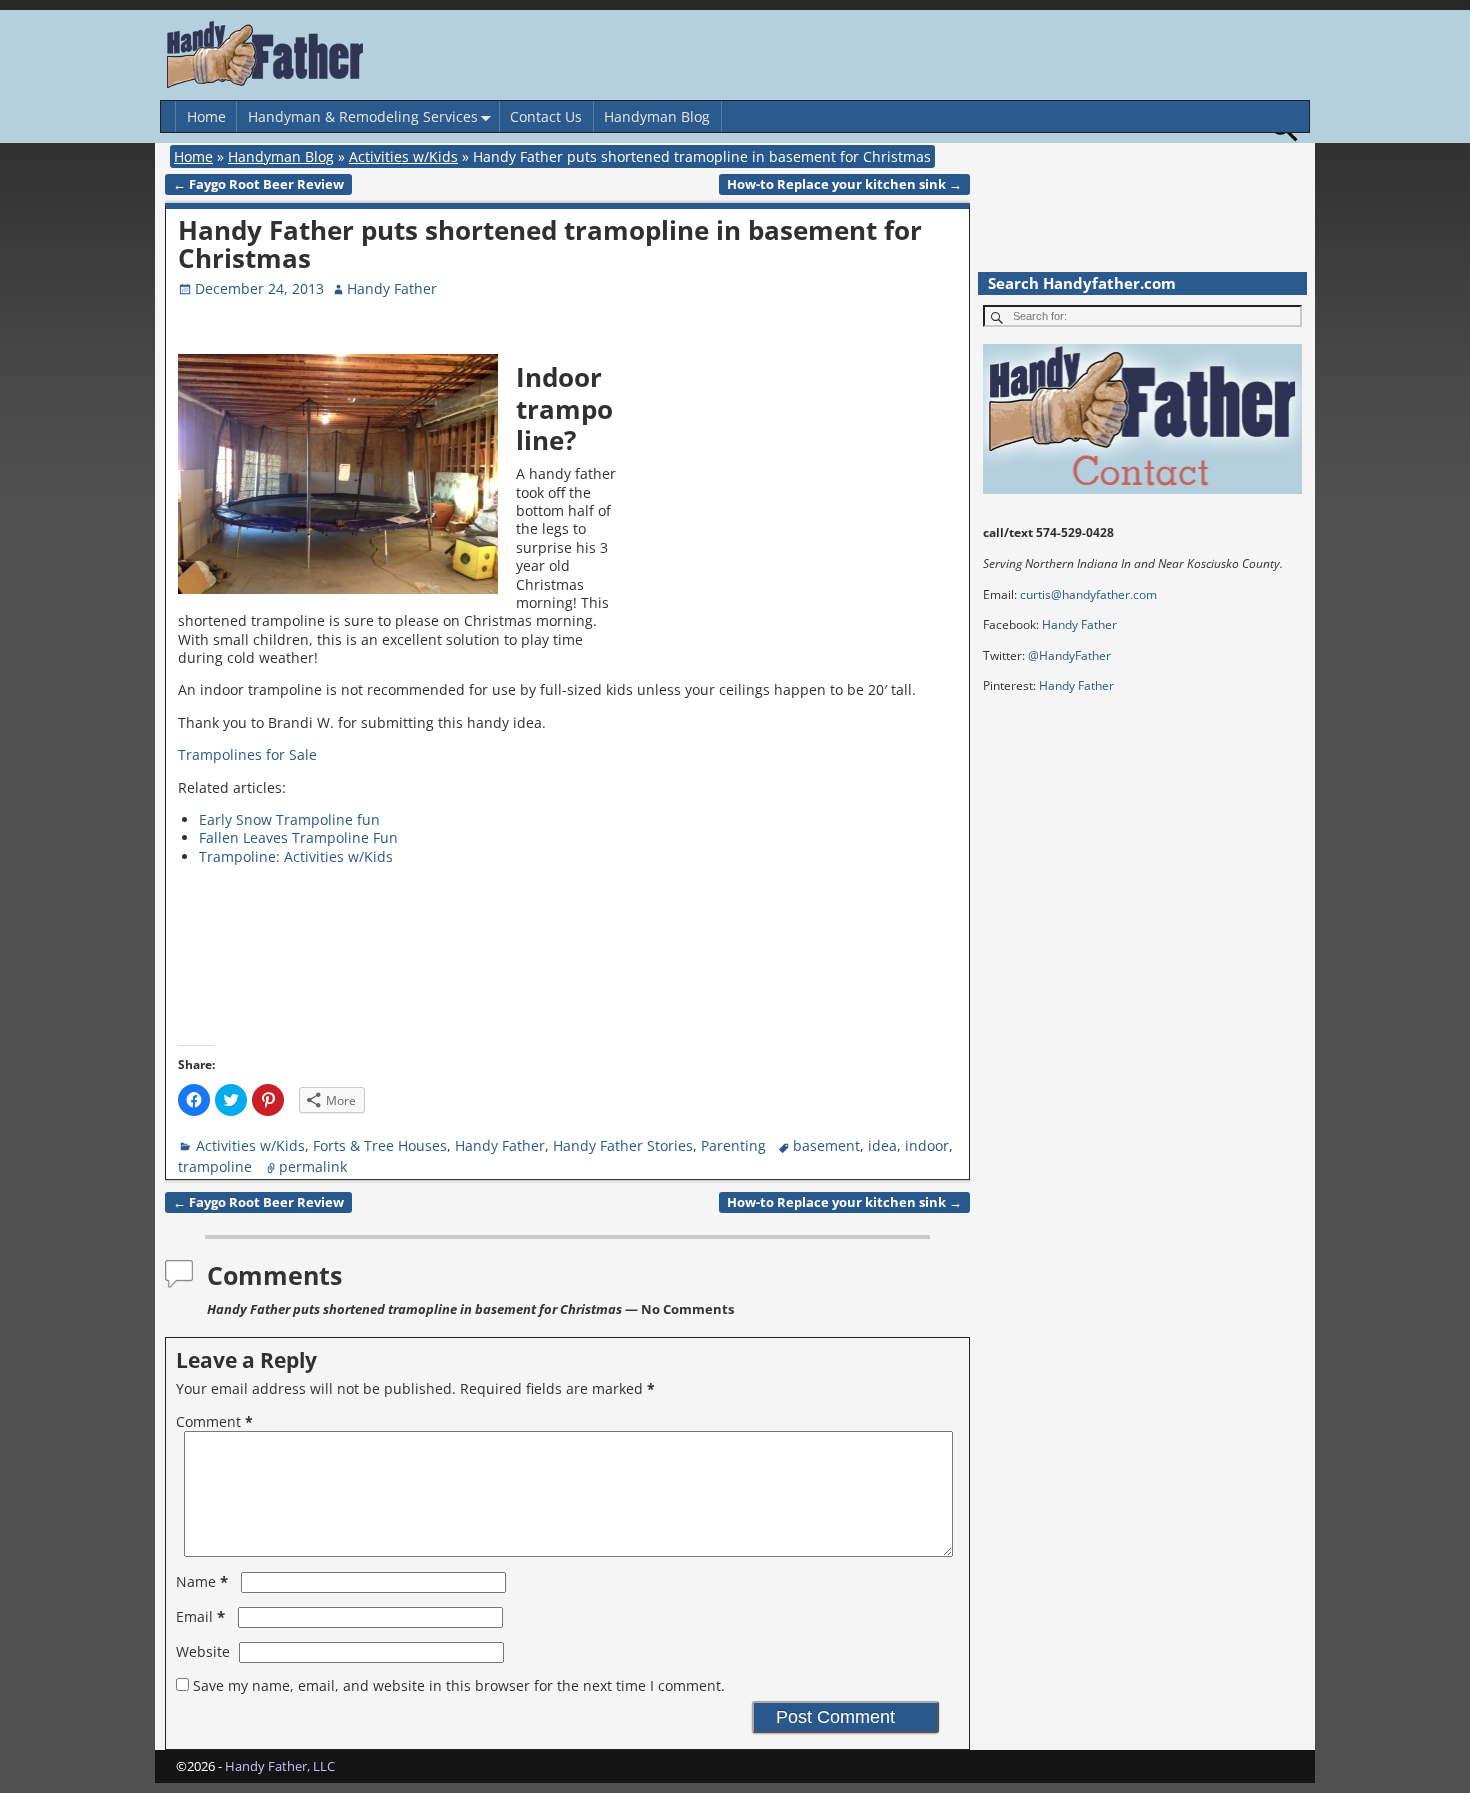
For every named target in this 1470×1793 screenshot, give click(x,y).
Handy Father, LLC (280, 1766)
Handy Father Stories (623, 1145)
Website (203, 1651)
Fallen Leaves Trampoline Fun (298, 837)
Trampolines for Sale (247, 754)
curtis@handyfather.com (1088, 594)
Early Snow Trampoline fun (289, 819)
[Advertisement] (793, 496)
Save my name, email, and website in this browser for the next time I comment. (459, 1685)
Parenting (733, 1145)
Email (200, 1616)
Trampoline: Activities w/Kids (296, 856)
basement (826, 1145)
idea (882, 1145)
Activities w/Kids (403, 156)
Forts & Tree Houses (380, 1145)
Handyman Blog (657, 116)
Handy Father (500, 1145)
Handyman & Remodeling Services (363, 116)
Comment (214, 1421)
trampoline (215, 1166)
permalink (313, 1166)
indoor (927, 1145)
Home (206, 116)
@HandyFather (1069, 655)
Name (202, 1581)
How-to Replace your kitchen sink (844, 184)
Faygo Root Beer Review (258, 184)
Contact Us (546, 116)
